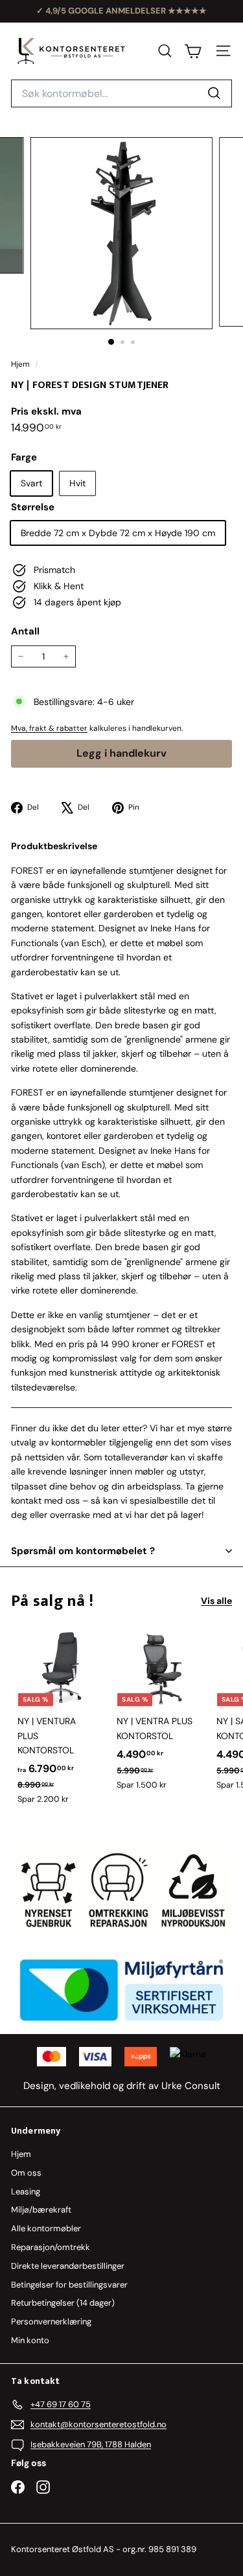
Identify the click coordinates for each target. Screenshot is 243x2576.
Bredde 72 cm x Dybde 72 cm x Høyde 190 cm (118, 533)
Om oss (26, 2173)
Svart (31, 483)
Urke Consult (191, 2086)
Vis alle (216, 1601)
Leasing (26, 2192)
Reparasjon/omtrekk (51, 2247)
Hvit (77, 483)
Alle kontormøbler (46, 2228)
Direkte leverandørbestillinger (68, 2266)
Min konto (30, 2340)
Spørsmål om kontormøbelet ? (83, 1551)
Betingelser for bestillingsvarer (69, 2285)
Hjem (21, 364)
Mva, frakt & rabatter (49, 728)
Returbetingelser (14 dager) (63, 2303)
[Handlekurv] (193, 51)
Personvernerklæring (51, 2322)
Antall (25, 631)
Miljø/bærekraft (41, 2210)
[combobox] (121, 94)
